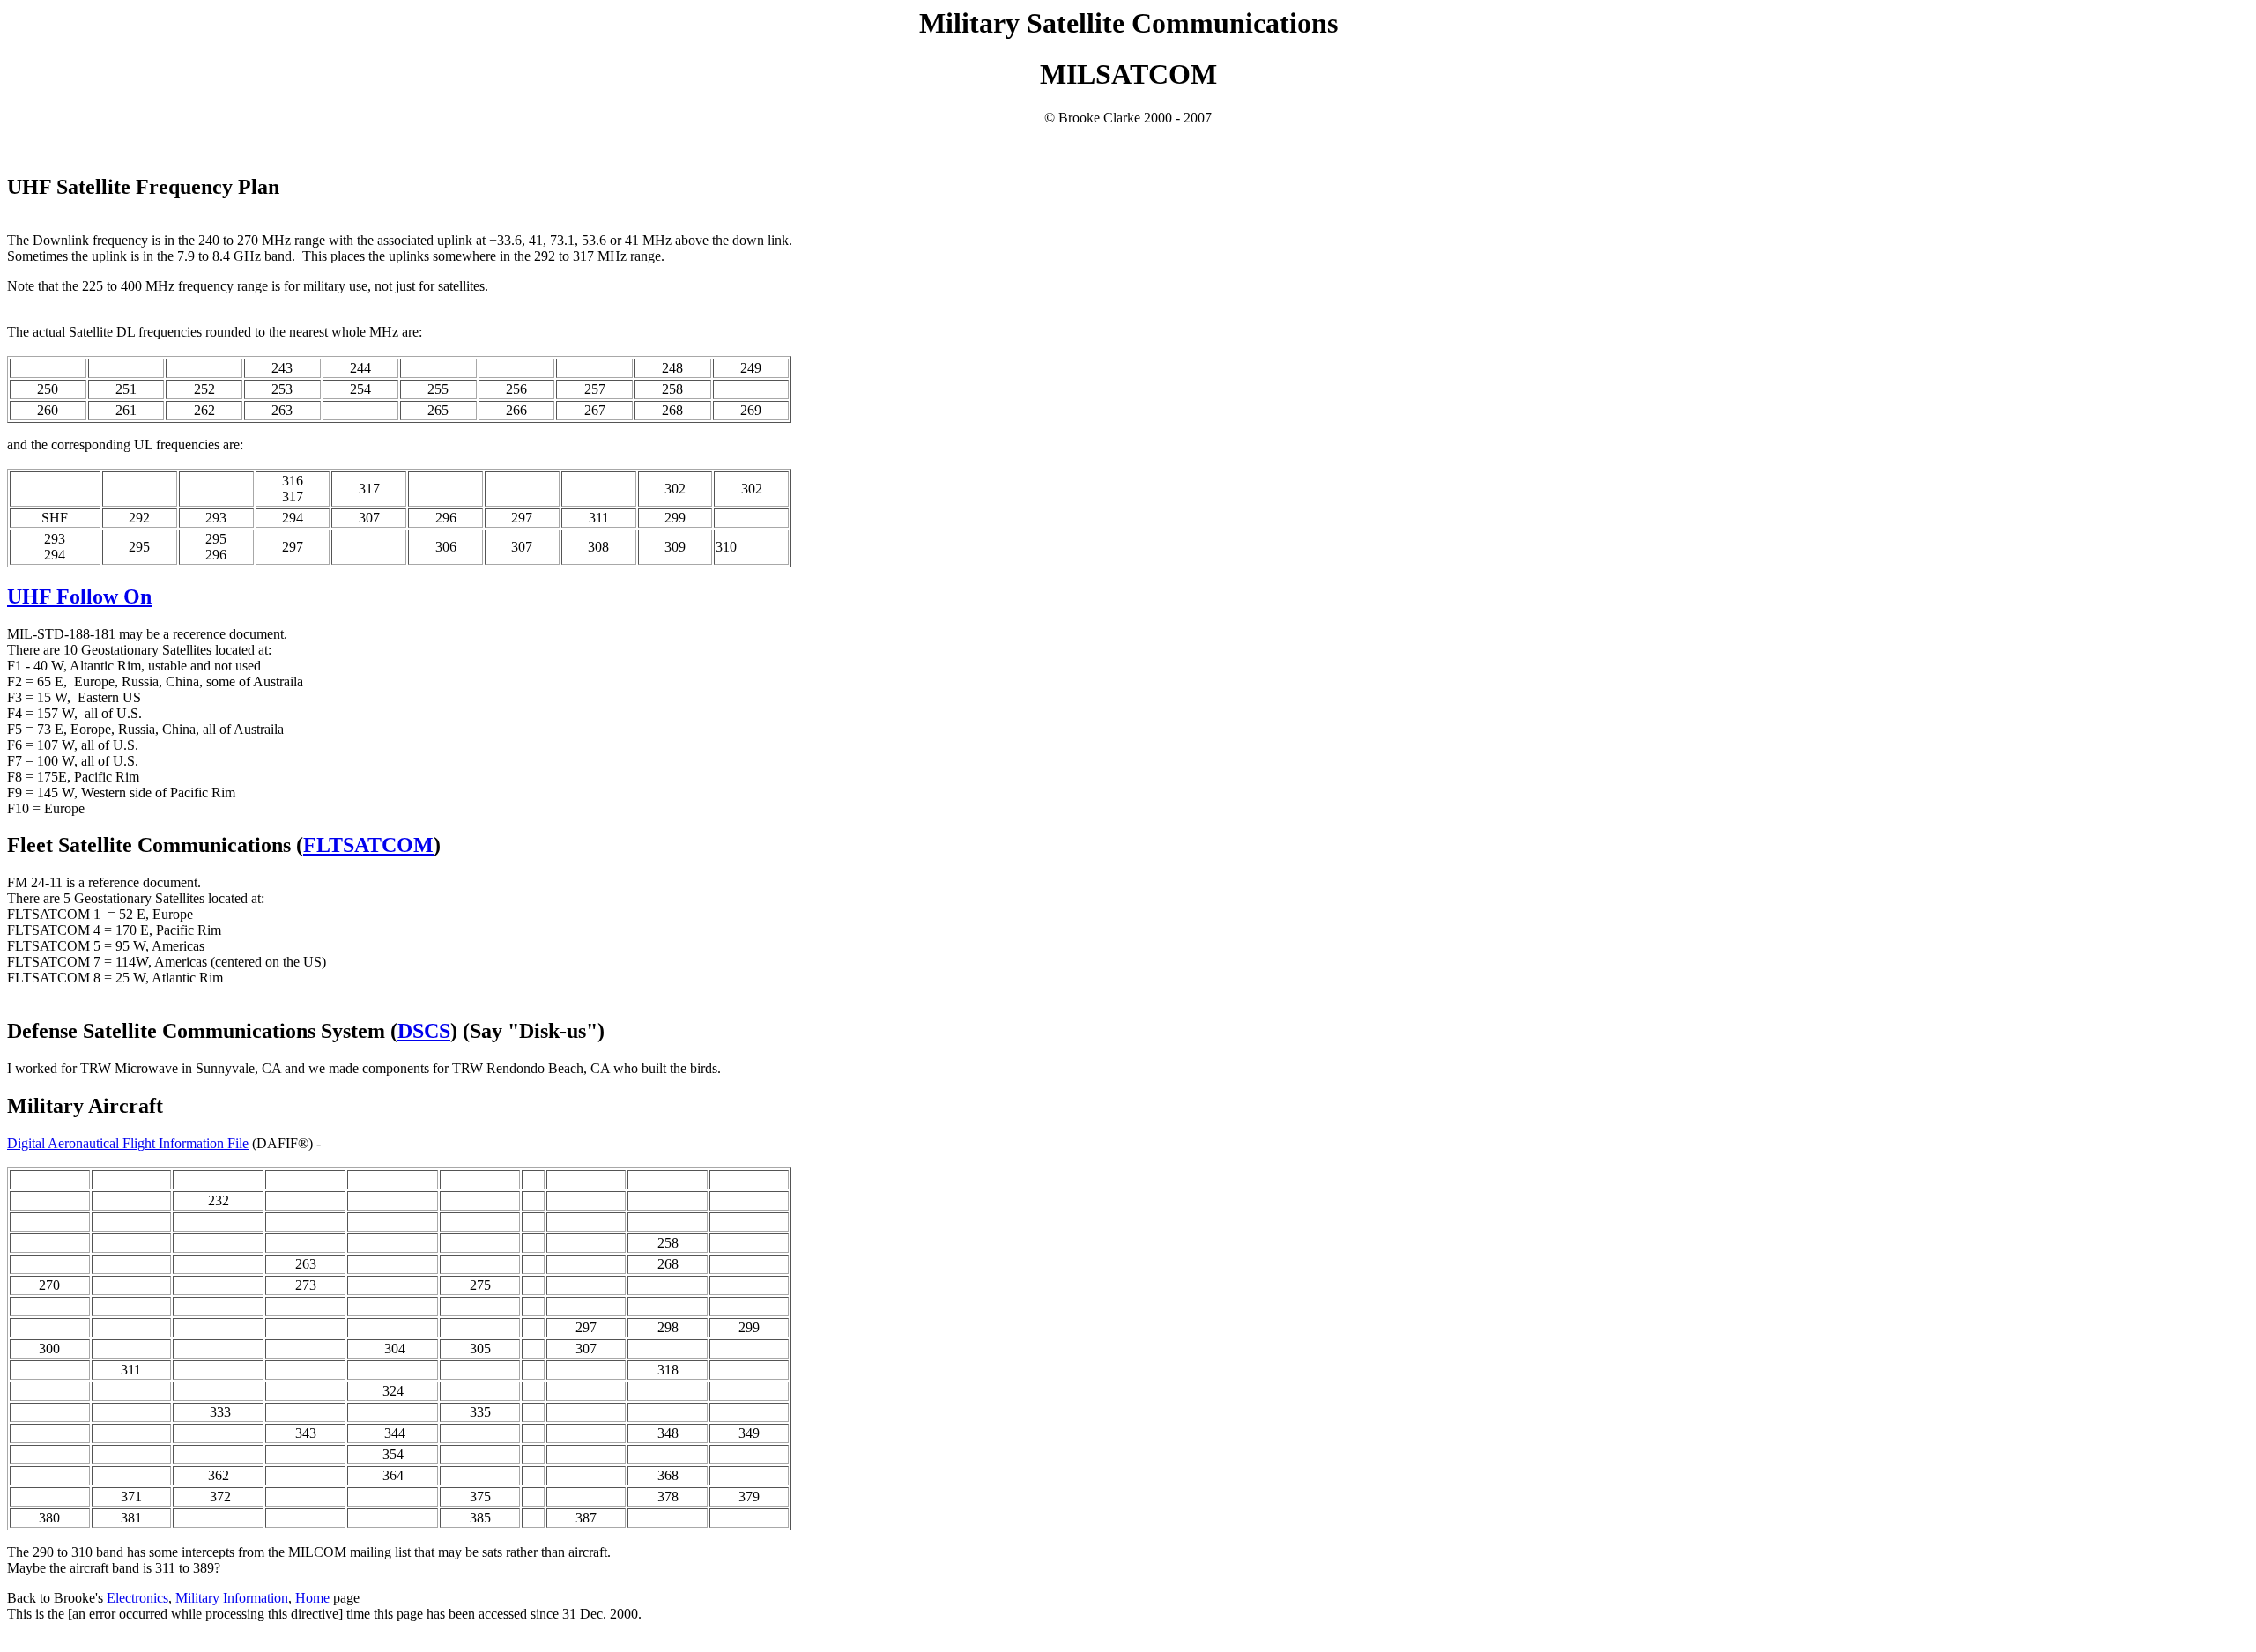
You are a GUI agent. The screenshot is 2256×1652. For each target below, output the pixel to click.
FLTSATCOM (368, 845)
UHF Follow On (79, 596)
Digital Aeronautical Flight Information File (128, 1143)
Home (312, 1598)
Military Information (232, 1598)
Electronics (137, 1598)
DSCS (424, 1031)
